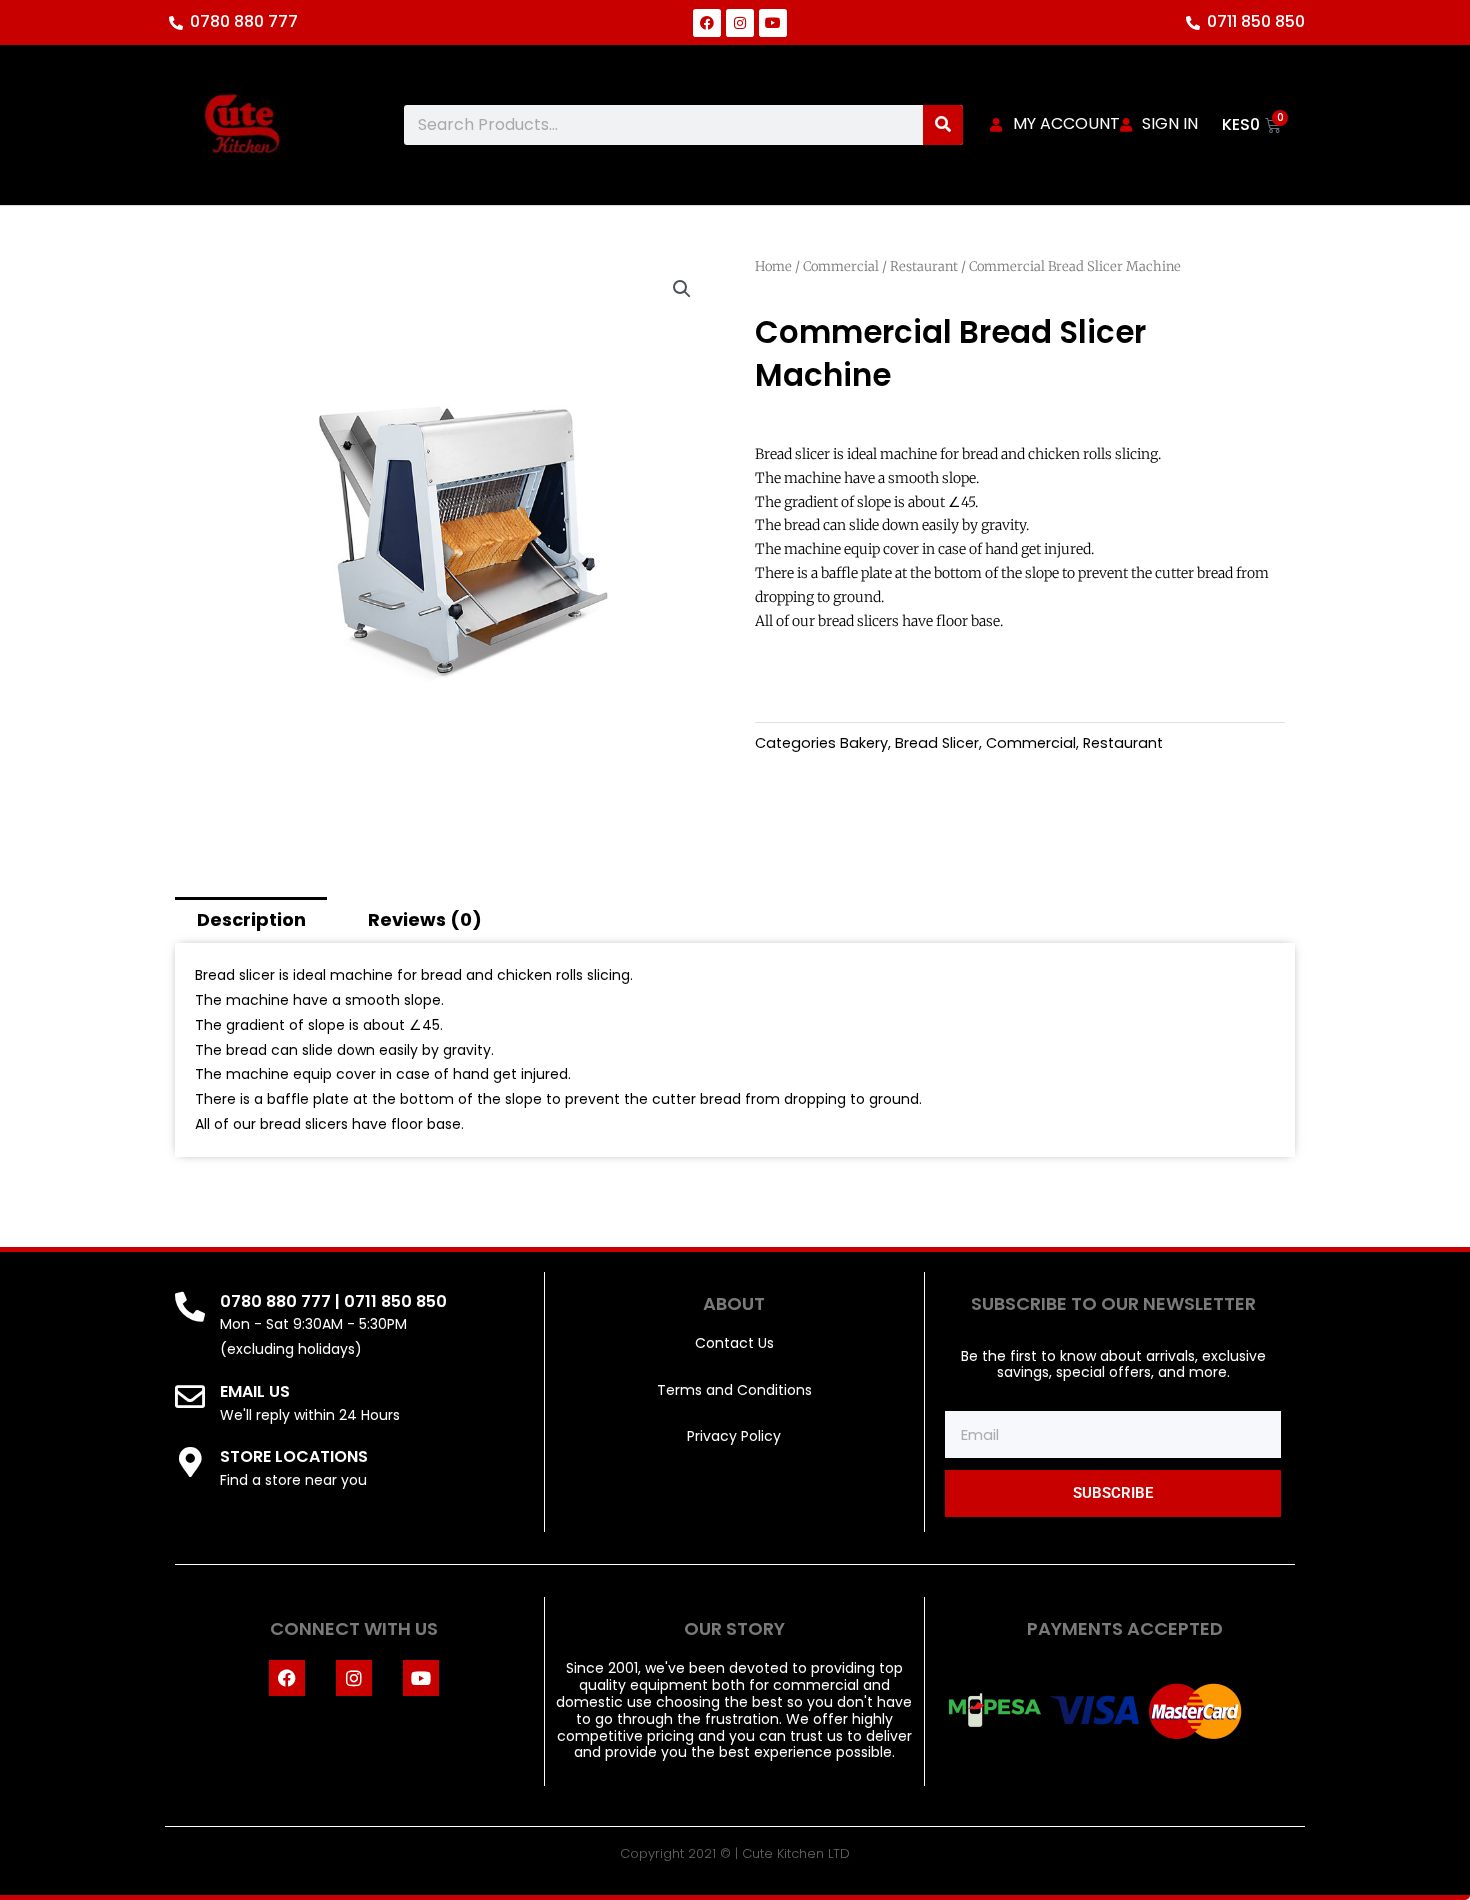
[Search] (943, 125)
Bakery (864, 743)
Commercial (841, 266)
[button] (682, 289)
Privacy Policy (734, 1436)
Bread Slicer (937, 743)
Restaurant (924, 266)
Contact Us (734, 1343)
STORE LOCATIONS (294, 1456)
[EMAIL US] (190, 1397)
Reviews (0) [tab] (425, 919)
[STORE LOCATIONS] (190, 1462)
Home (773, 266)
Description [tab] (251, 919)
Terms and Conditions (734, 1390)
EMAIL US (255, 1391)
